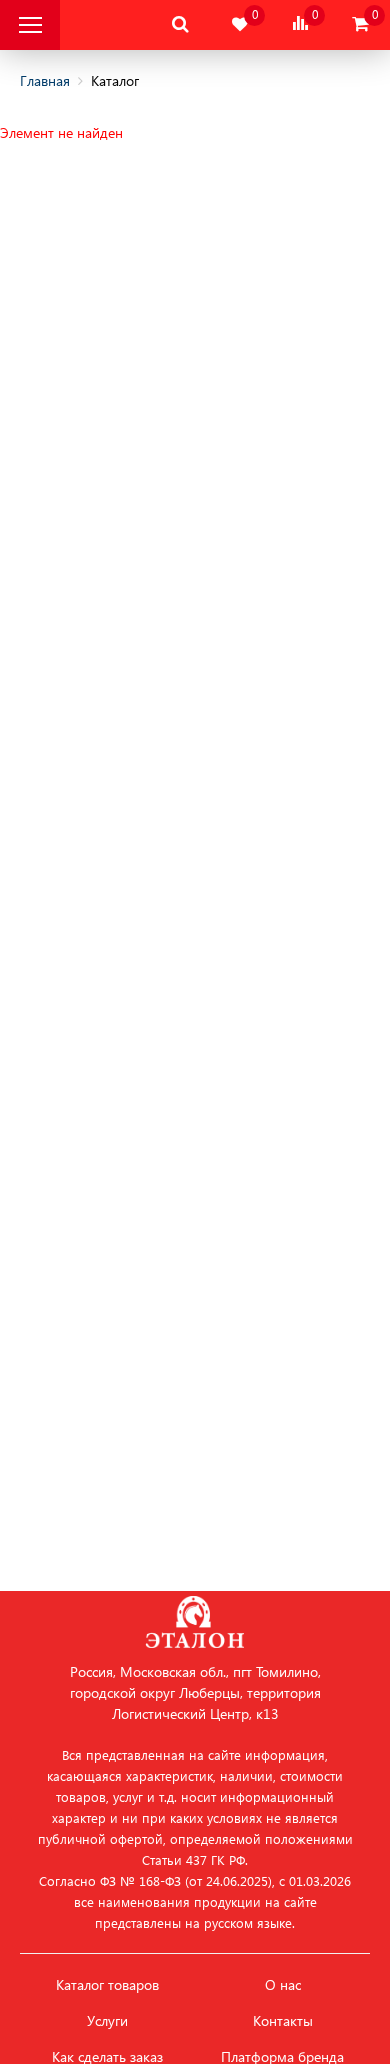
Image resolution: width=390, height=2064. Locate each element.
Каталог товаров (107, 1985)
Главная (45, 80)
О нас (283, 1985)
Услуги (107, 2021)
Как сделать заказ (107, 2057)
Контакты (283, 2021)
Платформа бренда (282, 2057)
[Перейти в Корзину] (360, 24)
